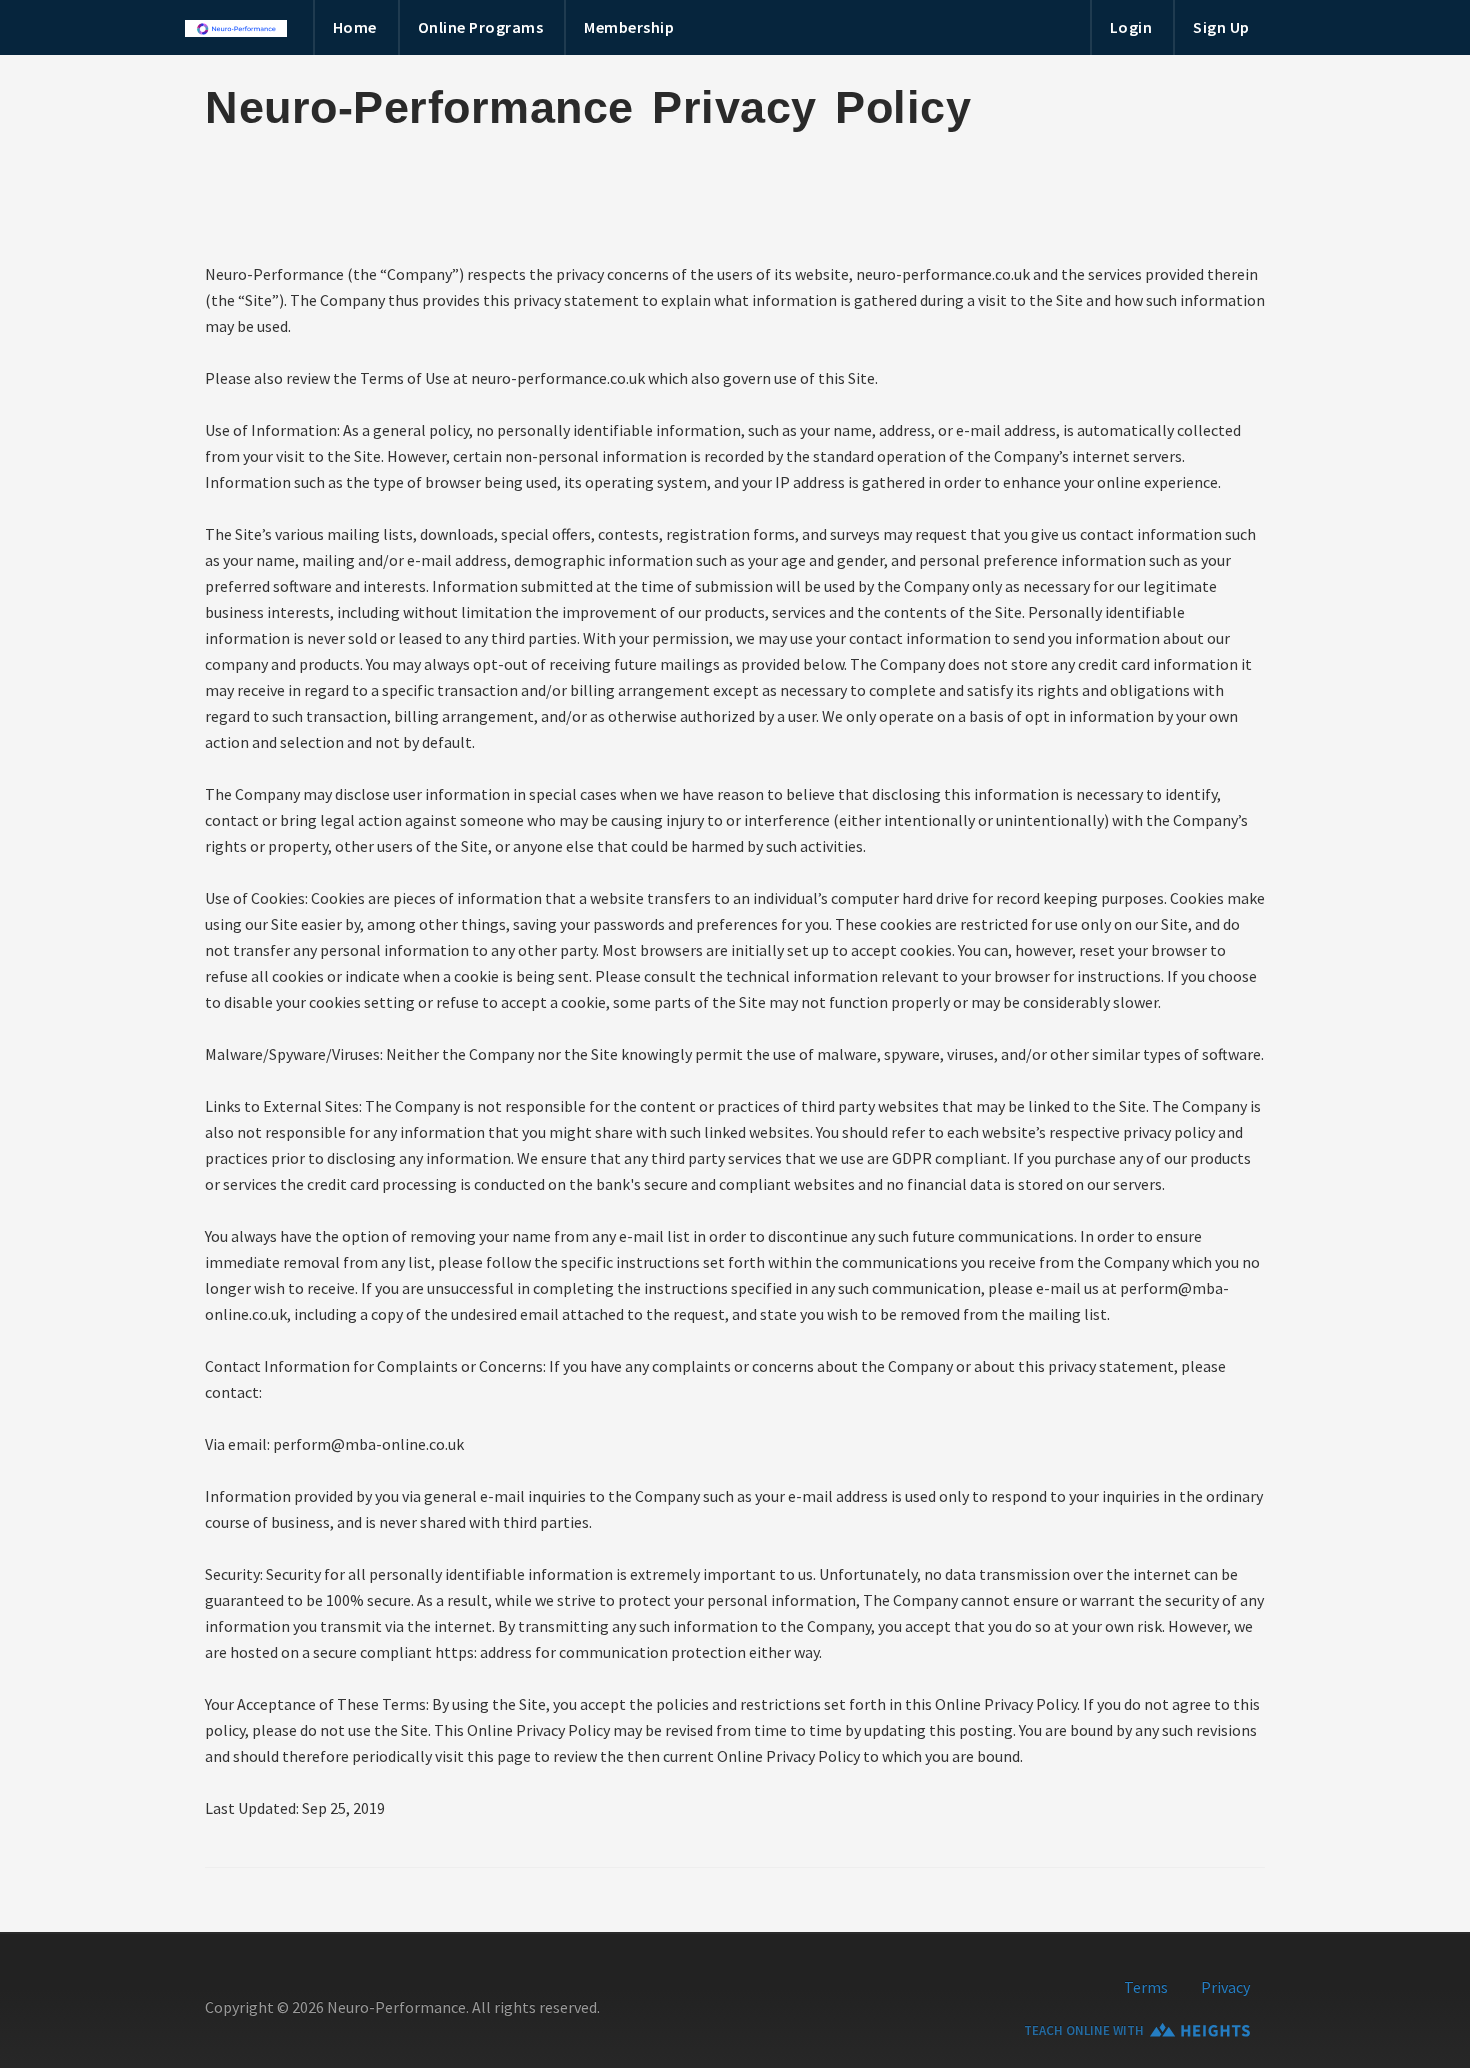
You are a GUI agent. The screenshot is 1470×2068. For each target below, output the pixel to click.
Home (355, 27)
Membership (629, 27)
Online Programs (481, 27)
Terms (1146, 1987)
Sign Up (1221, 27)
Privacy (1225, 1987)
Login (1131, 27)
